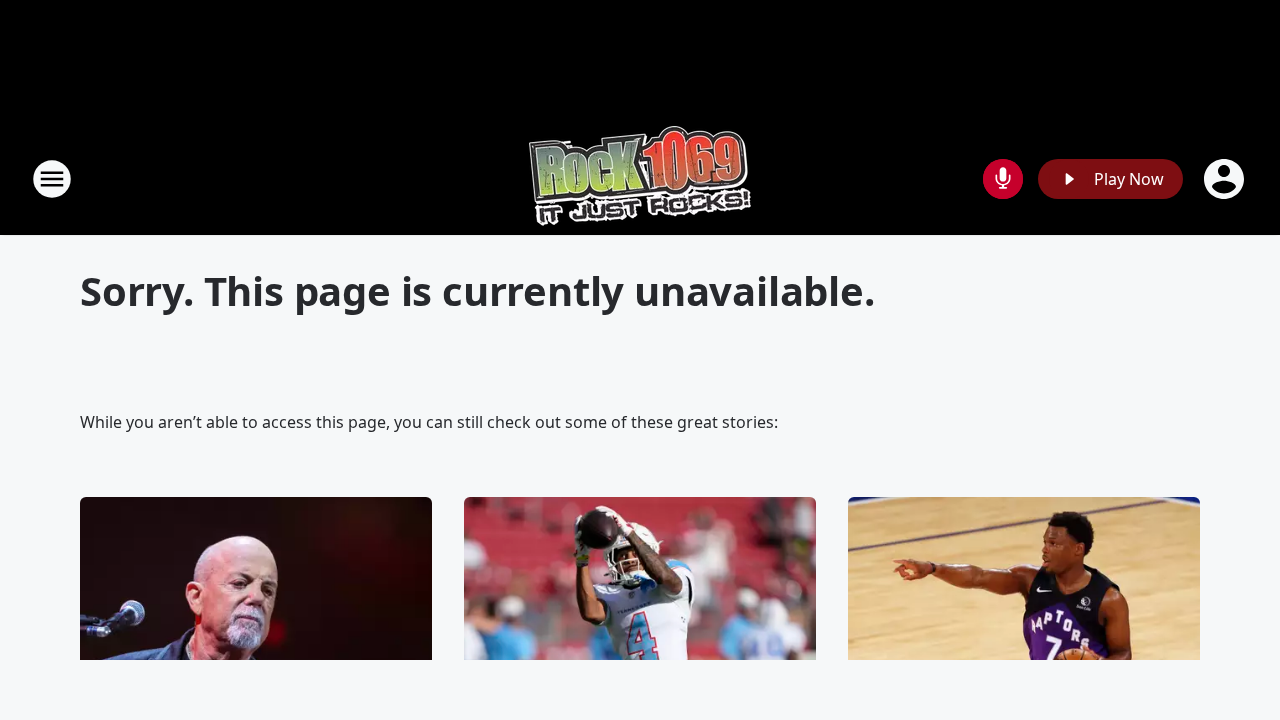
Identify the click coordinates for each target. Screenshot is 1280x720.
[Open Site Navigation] (52, 179)
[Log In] (1226, 179)
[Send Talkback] (1003, 179)
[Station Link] (640, 178)
